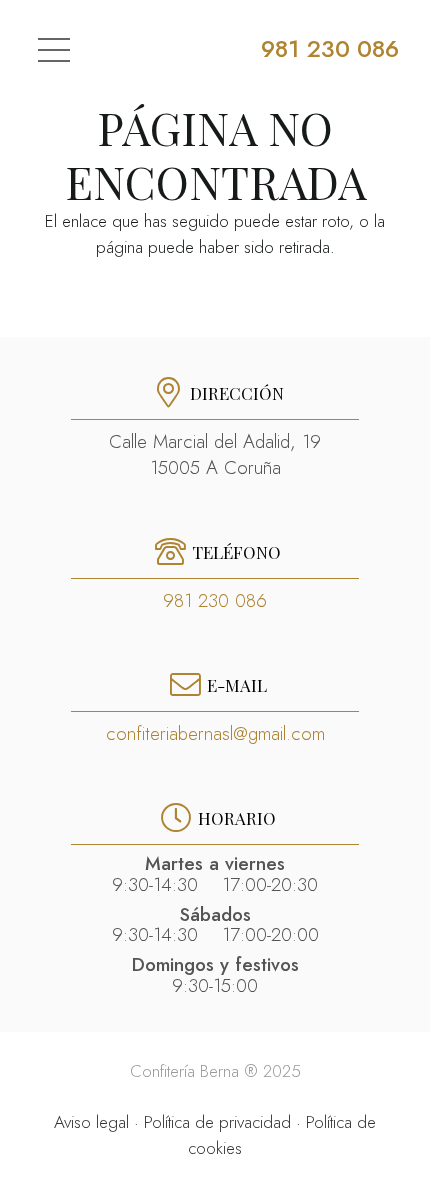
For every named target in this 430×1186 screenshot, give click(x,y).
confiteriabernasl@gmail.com (215, 733)
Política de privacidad (217, 1122)
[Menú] (53, 50)
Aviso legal (91, 1122)
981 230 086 (215, 600)
